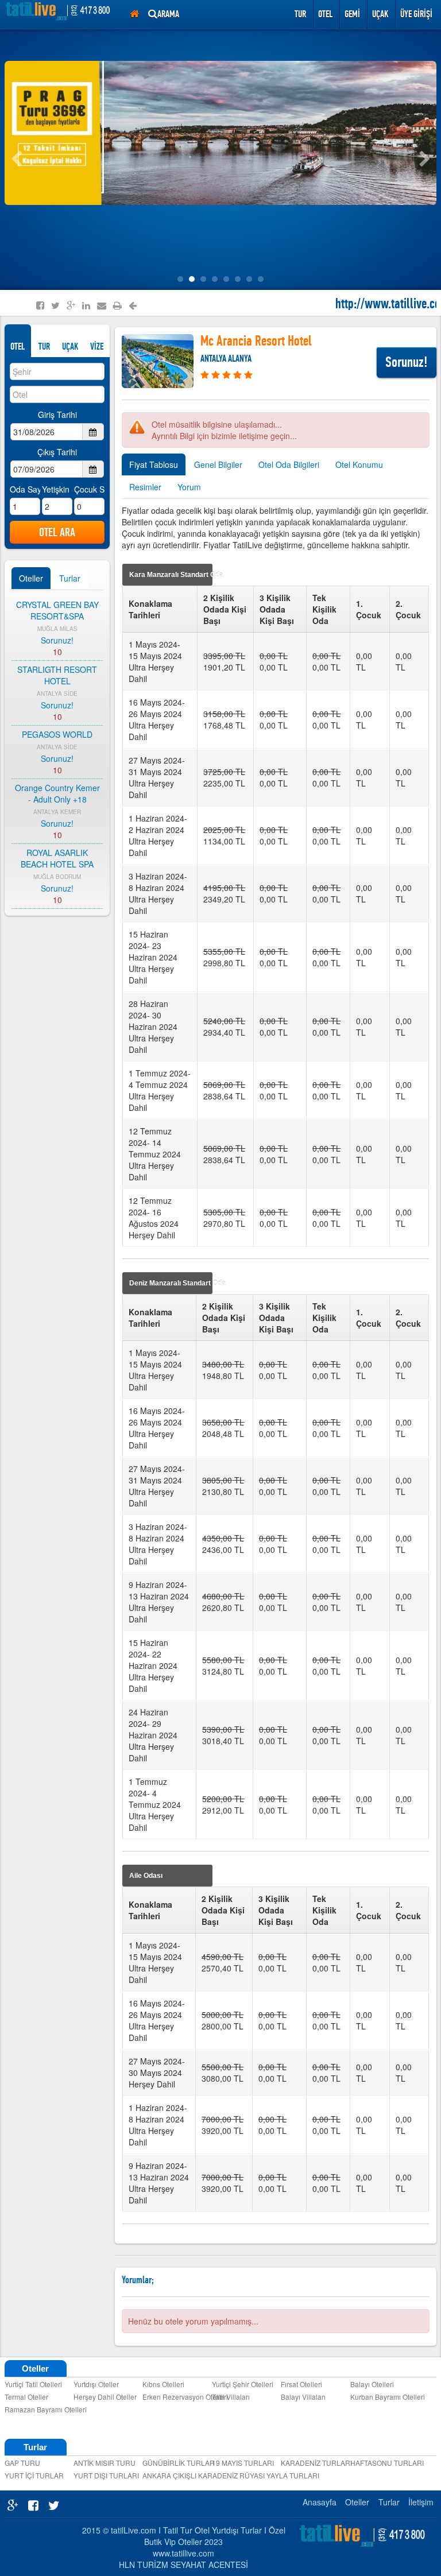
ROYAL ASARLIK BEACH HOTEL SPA (57, 858)
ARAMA (168, 14)
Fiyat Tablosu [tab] (154, 464)
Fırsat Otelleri (301, 2384)
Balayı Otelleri (372, 2384)
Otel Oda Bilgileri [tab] (289, 464)
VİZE (97, 346)
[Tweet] (55, 305)
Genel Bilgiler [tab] (218, 464)
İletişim (421, 2502)
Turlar (389, 2502)
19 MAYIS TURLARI (243, 2463)
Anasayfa (320, 2502)
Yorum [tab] (189, 487)
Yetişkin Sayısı (57, 489)
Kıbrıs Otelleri (163, 2384)
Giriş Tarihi (57, 415)
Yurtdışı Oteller (96, 2384)
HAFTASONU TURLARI (383, 2463)
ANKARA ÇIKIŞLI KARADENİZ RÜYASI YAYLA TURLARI (175, 2475)
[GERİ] (133, 306)
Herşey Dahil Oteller (105, 2397)
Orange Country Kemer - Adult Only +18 (57, 793)
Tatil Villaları (231, 2397)
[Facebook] (40, 305)
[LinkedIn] (86, 305)
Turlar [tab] (70, 578)
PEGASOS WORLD (57, 734)
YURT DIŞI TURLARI (106, 2475)
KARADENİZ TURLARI (313, 2463)
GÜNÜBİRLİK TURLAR (175, 2463)
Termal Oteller (26, 2397)
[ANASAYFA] (134, 14)
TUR (44, 346)
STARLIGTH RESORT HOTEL (57, 675)
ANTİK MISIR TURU (105, 2463)
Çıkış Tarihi (57, 452)
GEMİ (352, 14)
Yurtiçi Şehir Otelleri (243, 2384)
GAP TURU (22, 2463)
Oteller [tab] (31, 578)
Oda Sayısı (25, 489)
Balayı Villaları (303, 2397)
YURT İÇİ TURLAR (34, 2475)
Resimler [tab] (145, 487)
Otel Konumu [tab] (359, 464)
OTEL (18, 346)
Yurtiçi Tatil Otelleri (33, 2384)
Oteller (357, 2502)
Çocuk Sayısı (89, 489)
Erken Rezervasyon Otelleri (175, 2397)
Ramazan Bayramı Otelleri (37, 2409)
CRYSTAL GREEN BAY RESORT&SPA (57, 610)
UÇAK (380, 14)
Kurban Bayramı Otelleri (383, 2397)
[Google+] (71, 305)
